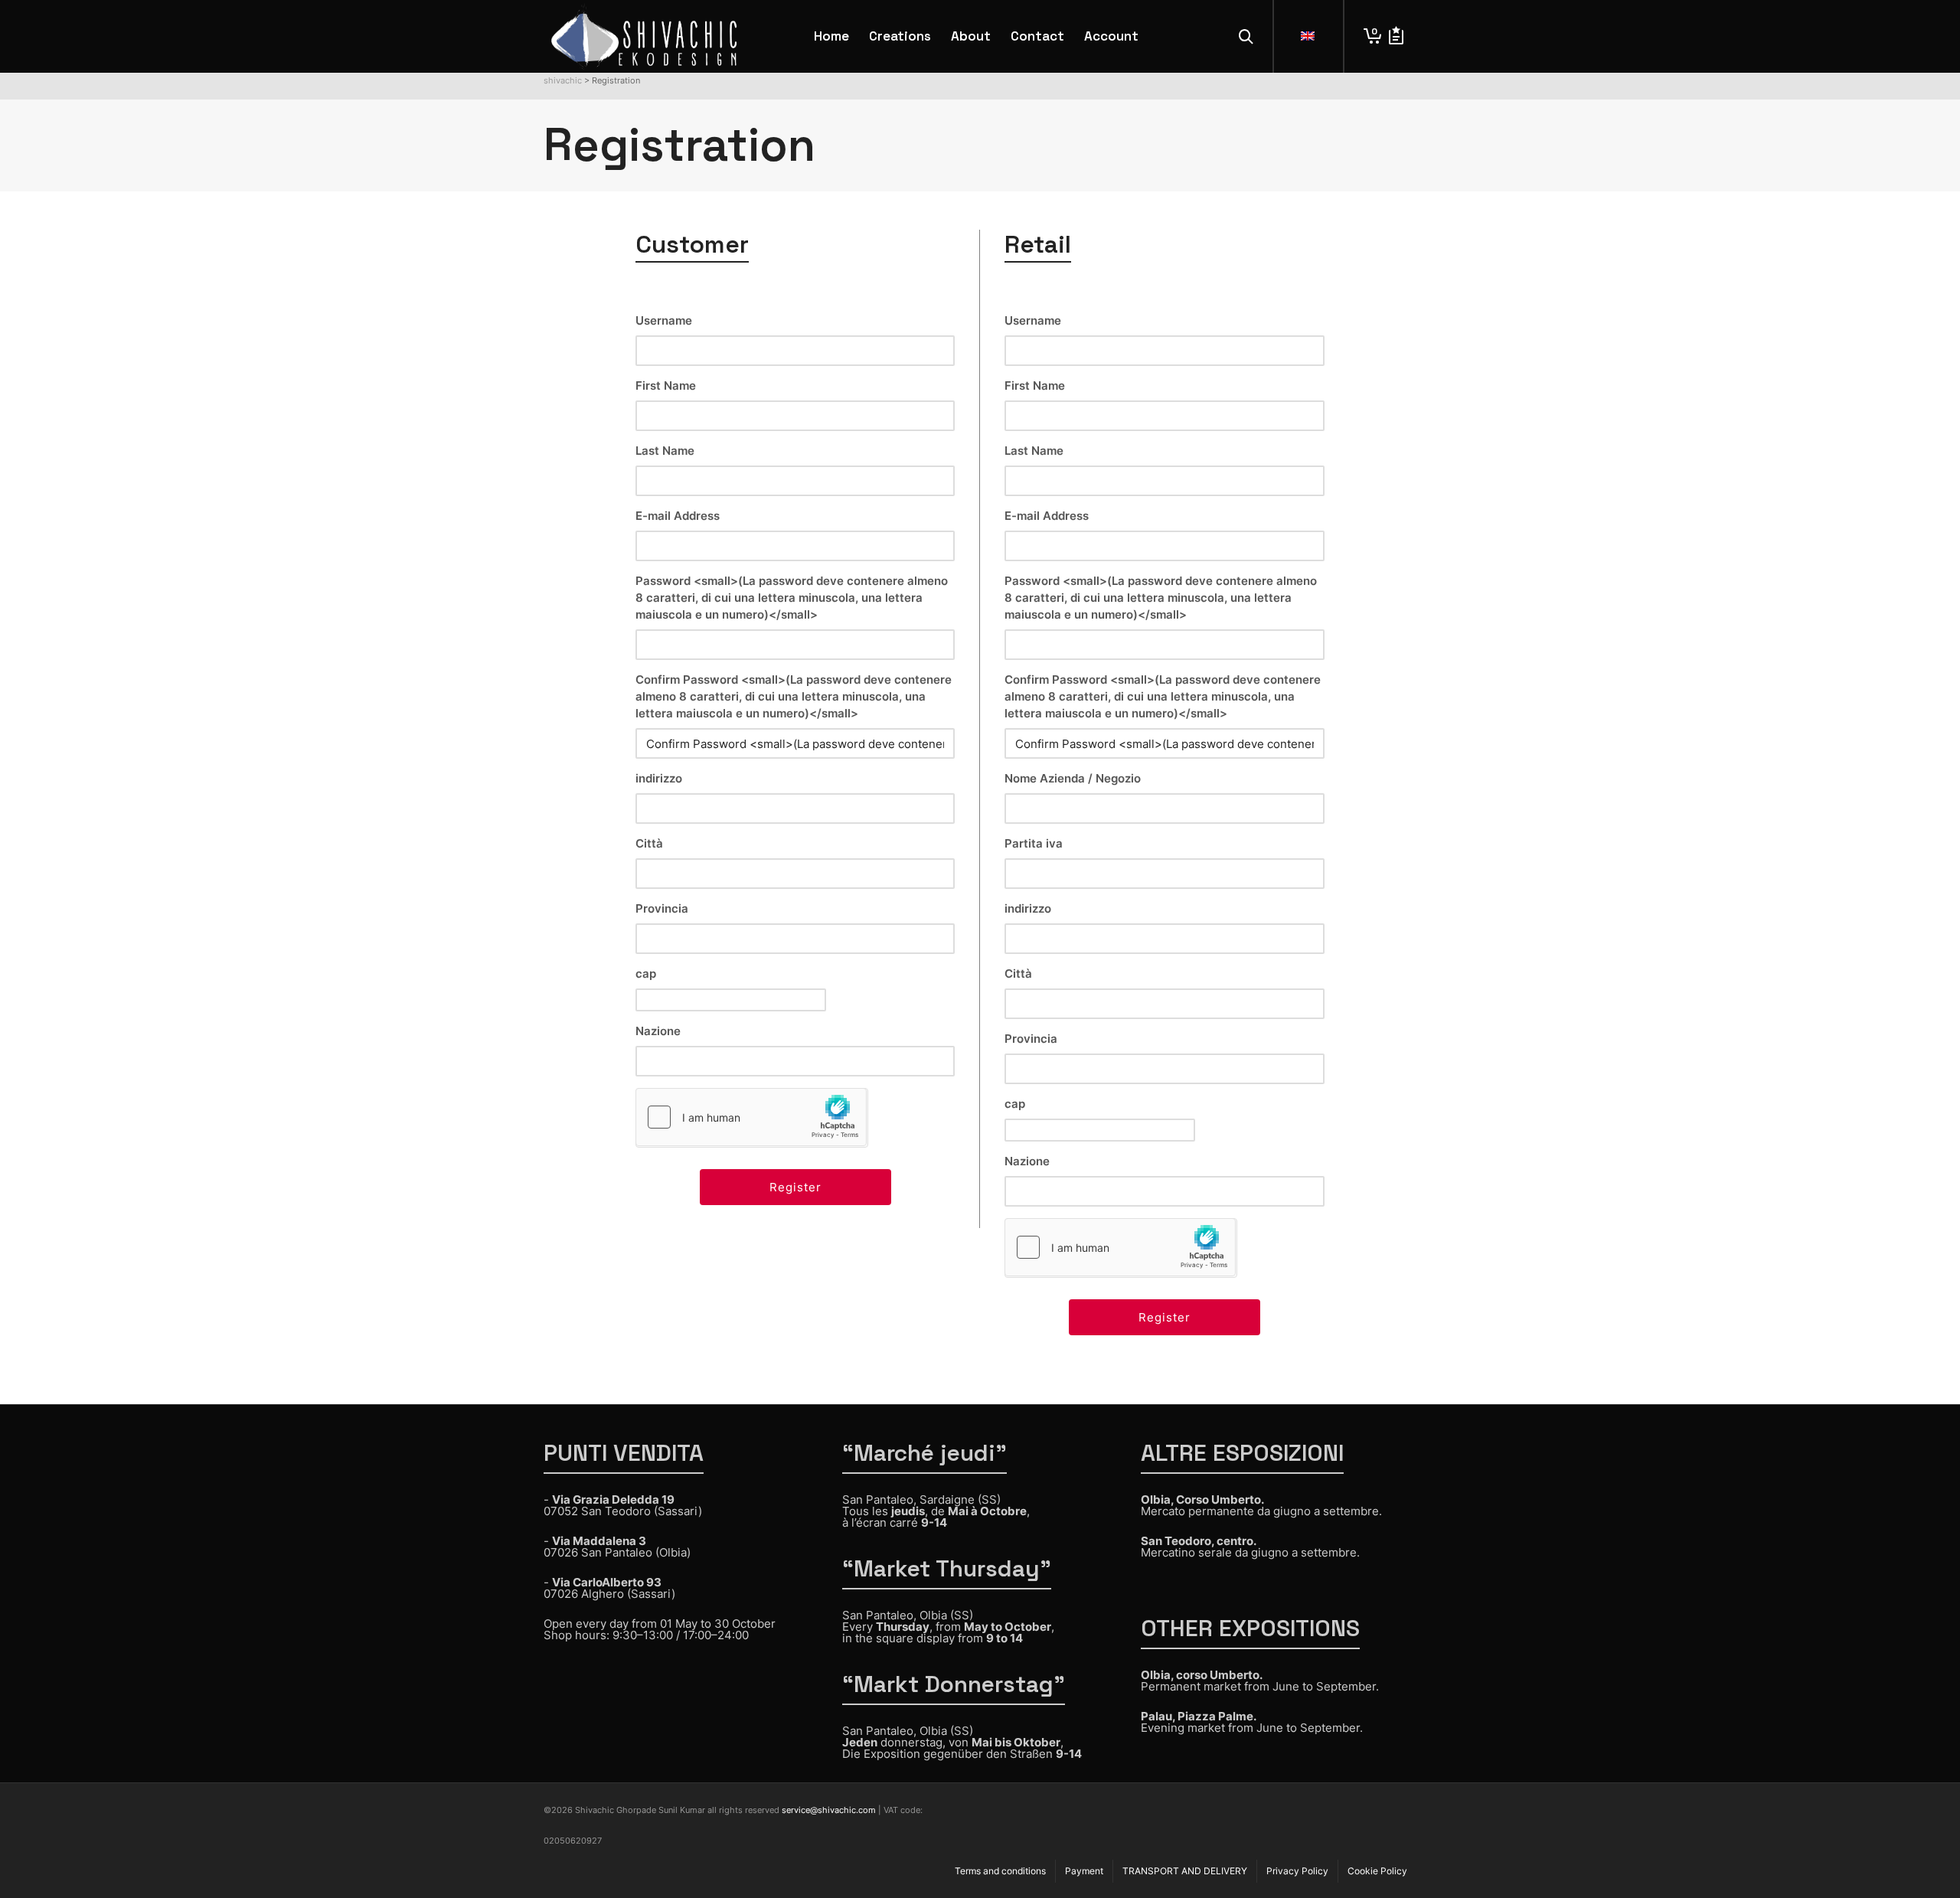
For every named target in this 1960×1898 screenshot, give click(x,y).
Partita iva (1034, 843)
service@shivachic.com (829, 1810)
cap (646, 974)
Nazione (658, 1031)
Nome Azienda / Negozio (1073, 778)
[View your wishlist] (1396, 36)
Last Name (665, 451)
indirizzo (659, 778)
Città (649, 843)
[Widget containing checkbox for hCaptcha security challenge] (751, 1117)
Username (664, 320)
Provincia (662, 908)
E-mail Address (678, 516)
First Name (666, 385)
